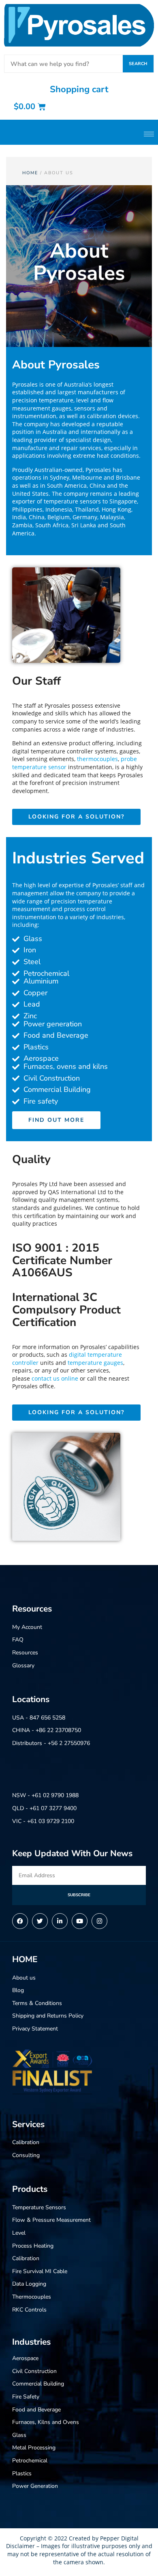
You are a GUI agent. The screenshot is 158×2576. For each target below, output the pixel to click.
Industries (31, 2342)
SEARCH (138, 64)
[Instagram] (99, 1921)
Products (30, 2189)
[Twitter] (40, 1921)
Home (30, 173)
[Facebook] (20, 1921)
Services (28, 2124)
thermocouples (97, 759)
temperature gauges (95, 1363)
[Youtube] (80, 1921)
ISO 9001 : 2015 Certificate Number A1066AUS (62, 1261)
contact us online (55, 1378)
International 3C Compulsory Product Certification (66, 1310)
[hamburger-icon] (149, 134)
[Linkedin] (60, 1921)
